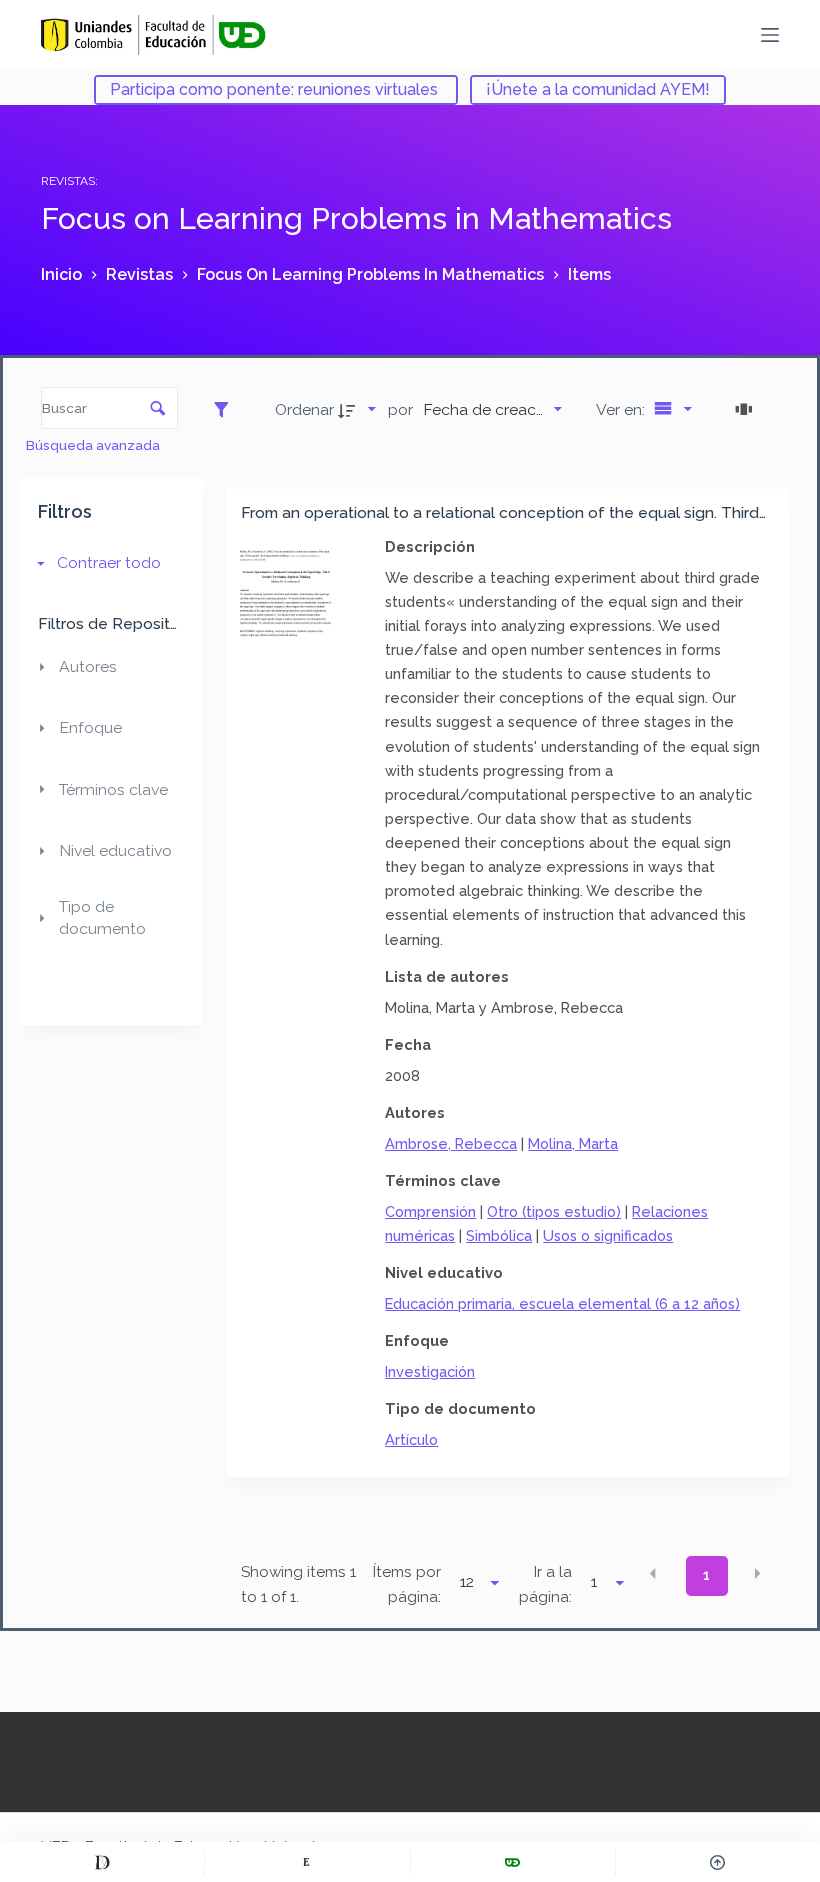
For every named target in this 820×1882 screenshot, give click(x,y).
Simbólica (499, 1235)
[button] (653, 1574)
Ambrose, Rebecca (451, 1143)
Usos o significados (608, 1235)
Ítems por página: (407, 1584)
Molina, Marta (573, 1143)
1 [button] (706, 1575)
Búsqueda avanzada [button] (94, 445)
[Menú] (770, 35)
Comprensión (430, 1211)
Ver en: (622, 409)
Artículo (411, 1439)
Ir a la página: (545, 1584)
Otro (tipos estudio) (554, 1211)
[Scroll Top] (718, 1862)
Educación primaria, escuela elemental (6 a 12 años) (562, 1303)
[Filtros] (226, 409)
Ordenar (304, 409)
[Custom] (102, 1862)
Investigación (430, 1371)
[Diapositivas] (747, 409)
